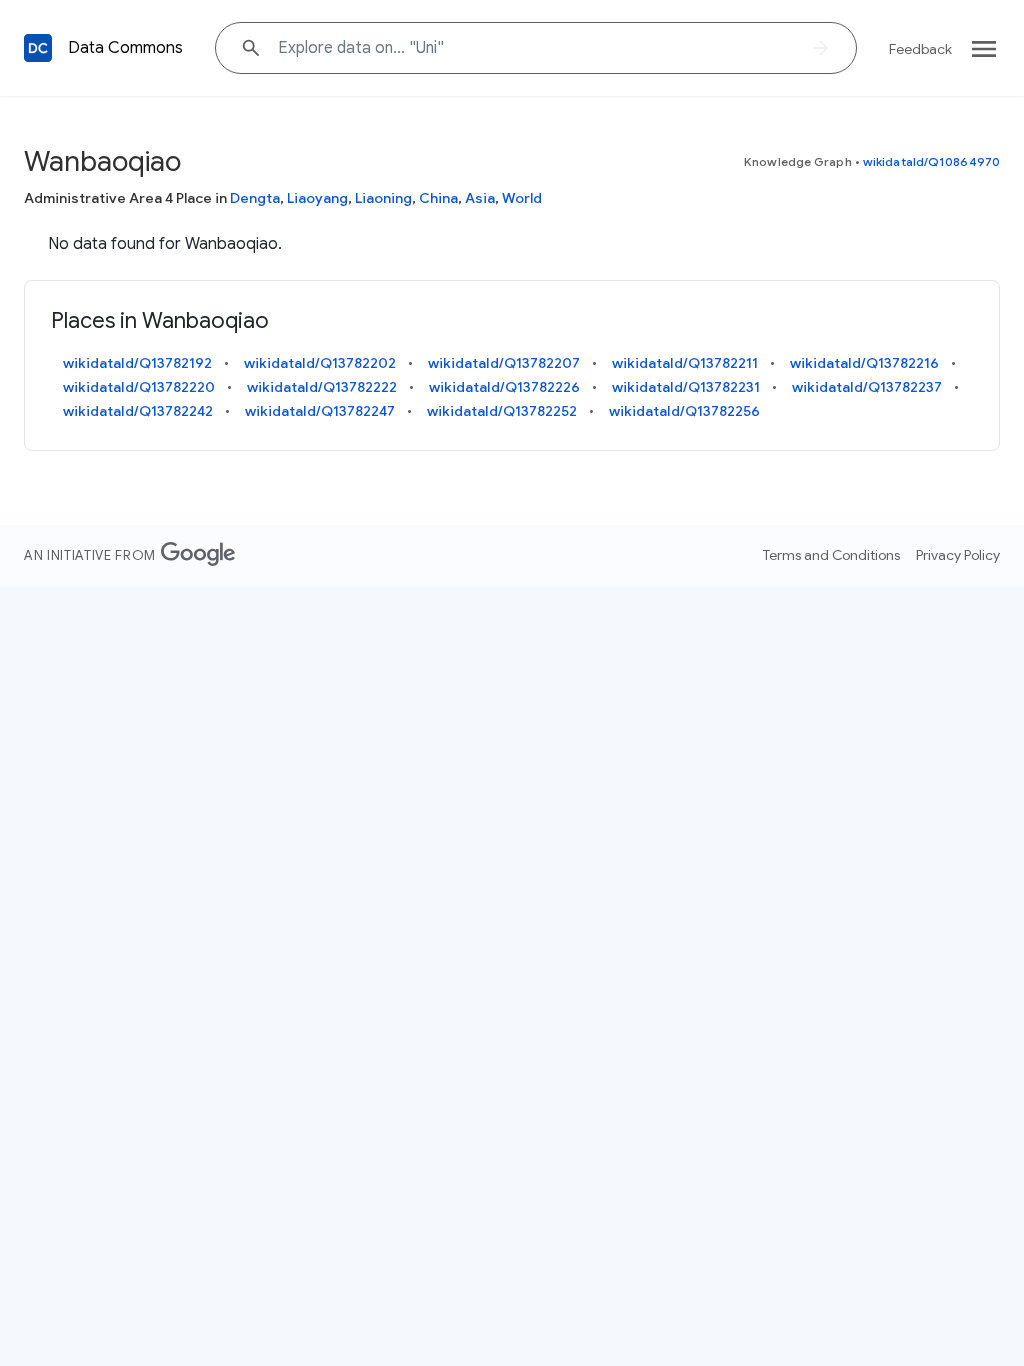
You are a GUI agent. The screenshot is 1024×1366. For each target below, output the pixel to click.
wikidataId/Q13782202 (320, 363)
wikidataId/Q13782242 (138, 411)
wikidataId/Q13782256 (684, 411)
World (522, 198)
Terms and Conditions (831, 555)
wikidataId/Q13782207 (504, 363)
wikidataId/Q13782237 (867, 387)
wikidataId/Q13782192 (137, 363)
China (438, 198)
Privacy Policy (958, 555)
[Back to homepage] (38, 48)
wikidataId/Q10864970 (931, 161)
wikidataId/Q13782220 (139, 387)
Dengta (255, 198)
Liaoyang (317, 198)
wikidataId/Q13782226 (504, 387)
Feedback (920, 49)
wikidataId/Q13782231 (686, 387)
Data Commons (125, 48)
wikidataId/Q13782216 (864, 363)
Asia (480, 198)
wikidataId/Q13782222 (322, 387)
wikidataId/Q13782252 (502, 411)
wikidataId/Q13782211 (685, 363)
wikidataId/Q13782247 (320, 411)
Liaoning (383, 198)
